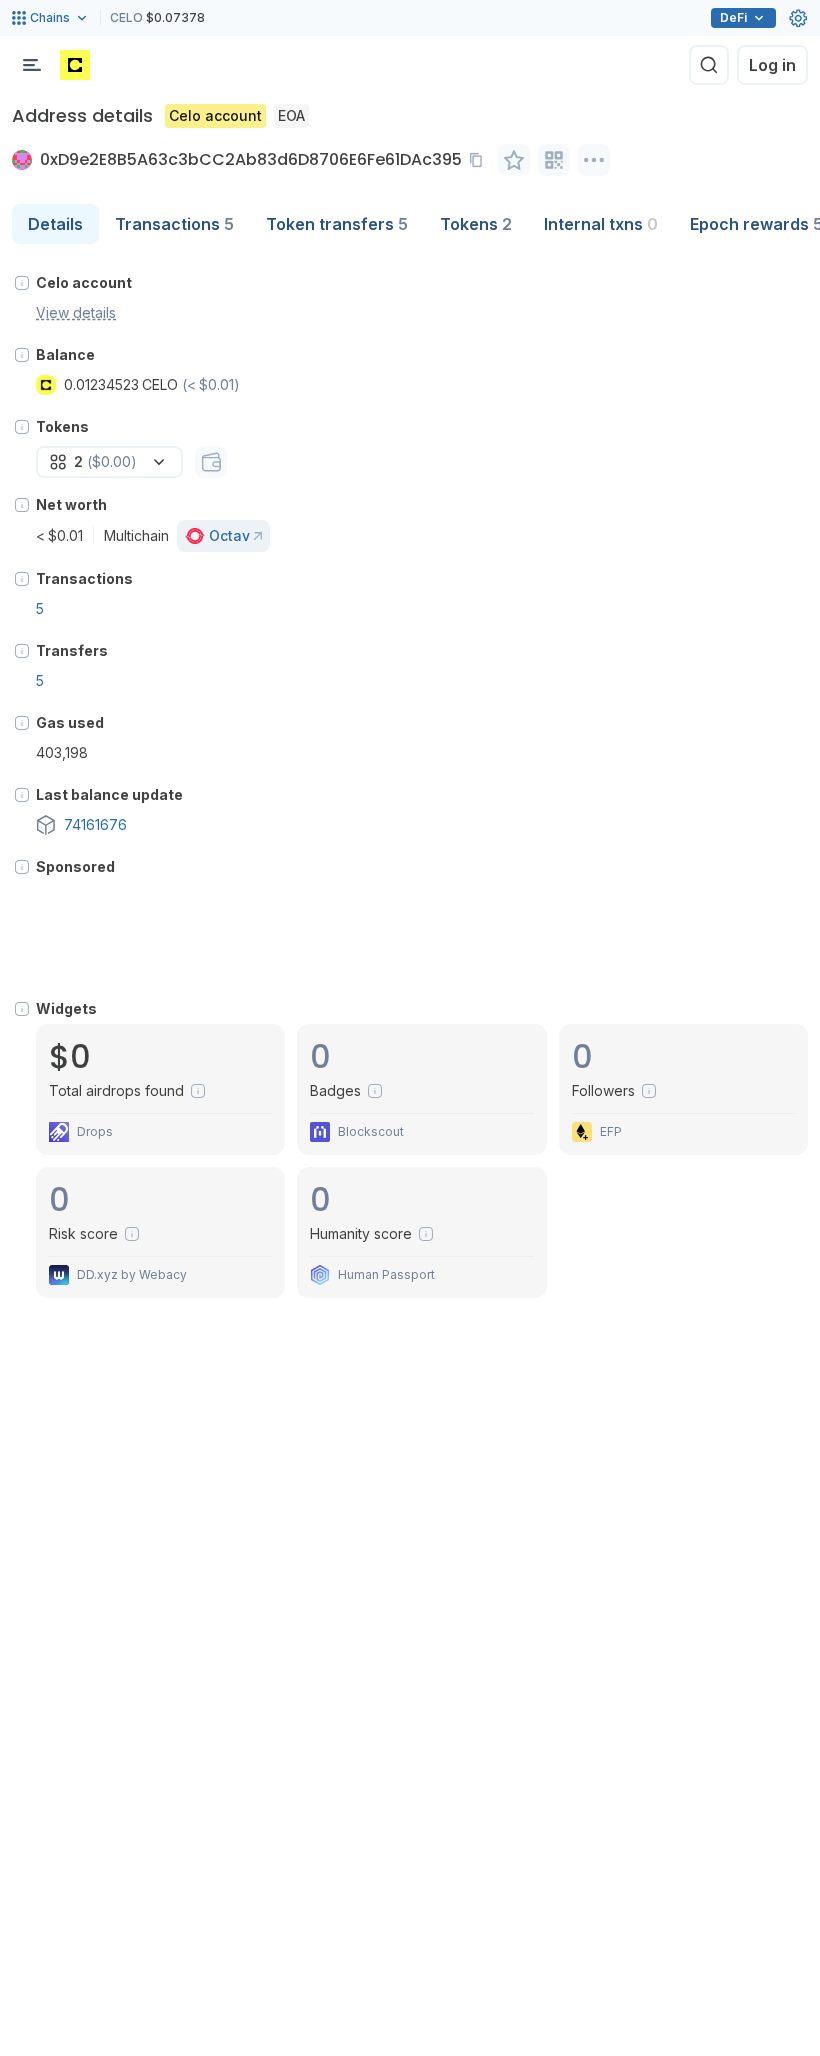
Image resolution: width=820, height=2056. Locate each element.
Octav (229, 535)
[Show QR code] (554, 160)
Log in (772, 65)
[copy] (480, 160)
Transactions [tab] (174, 224)
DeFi (733, 17)
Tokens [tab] (476, 224)
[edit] (514, 160)
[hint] (22, 283)
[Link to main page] (75, 65)
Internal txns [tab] (601, 224)
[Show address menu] (594, 160)
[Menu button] (32, 65)
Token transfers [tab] (337, 224)
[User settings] (798, 18)
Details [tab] (55, 224)
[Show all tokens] (211, 462)
